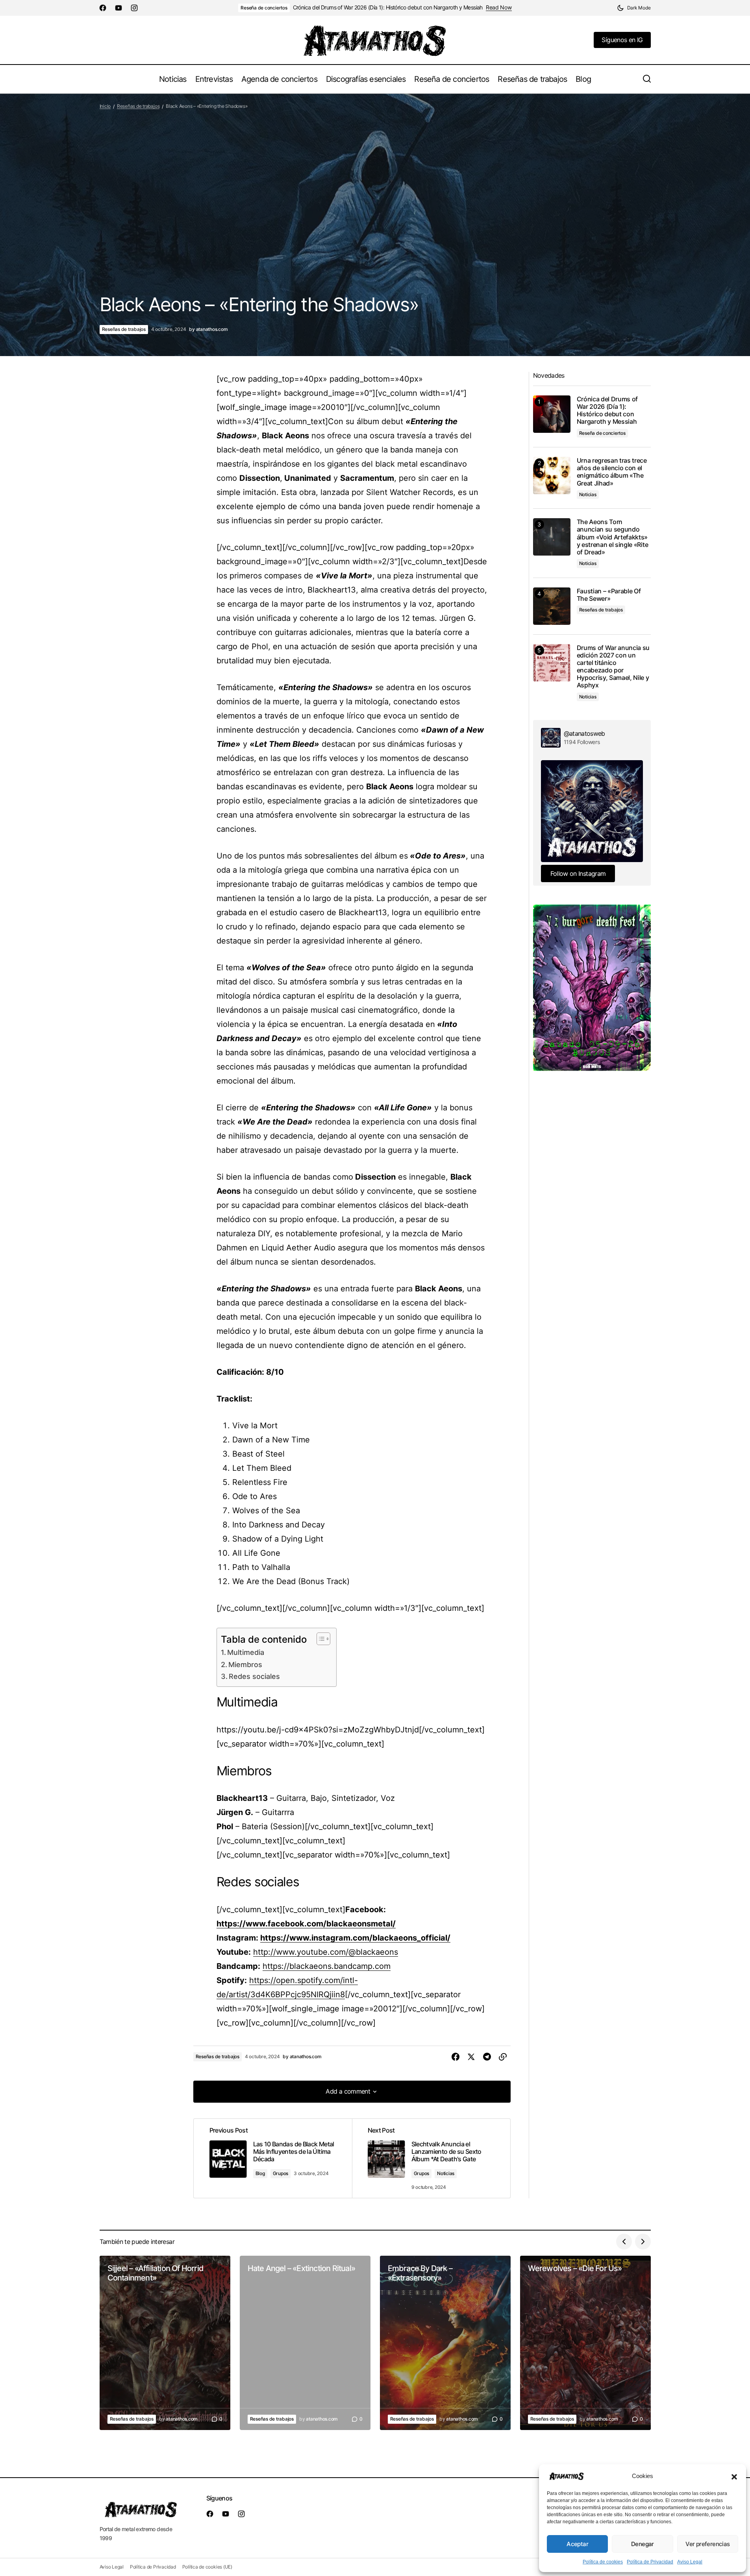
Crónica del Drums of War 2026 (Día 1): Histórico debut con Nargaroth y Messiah (388, 7)
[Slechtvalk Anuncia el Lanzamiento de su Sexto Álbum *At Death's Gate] (431, 2159)
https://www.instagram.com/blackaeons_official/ (355, 1938)
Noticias (446, 2173)
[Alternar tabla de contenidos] (319, 1639)
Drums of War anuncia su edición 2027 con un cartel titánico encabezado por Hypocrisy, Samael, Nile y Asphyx (613, 667)
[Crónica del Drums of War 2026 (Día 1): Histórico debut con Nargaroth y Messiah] (552, 414)
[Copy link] (503, 2057)
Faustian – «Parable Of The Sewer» (609, 595)
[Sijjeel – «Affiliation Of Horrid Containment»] (165, 2343)
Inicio (105, 106)
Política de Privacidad (650, 2562)
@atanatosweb (584, 733)
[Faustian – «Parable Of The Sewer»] (552, 606)
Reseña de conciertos (264, 8)
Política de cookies (603, 2562)
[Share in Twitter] (471, 2057)
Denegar (643, 2544)
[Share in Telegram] (487, 2057)
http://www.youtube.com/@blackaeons (326, 1952)
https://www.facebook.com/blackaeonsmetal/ (306, 1924)
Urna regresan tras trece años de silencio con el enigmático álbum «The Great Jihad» (612, 472)
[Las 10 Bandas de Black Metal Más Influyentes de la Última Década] (273, 2159)
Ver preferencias (707, 2544)
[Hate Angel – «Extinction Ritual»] (305, 2343)
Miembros (245, 1665)
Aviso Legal (690, 2562)
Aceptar (577, 2544)
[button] (734, 2476)
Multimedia (246, 1652)
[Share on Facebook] (456, 2057)
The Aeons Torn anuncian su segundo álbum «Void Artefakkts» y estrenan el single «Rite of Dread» (613, 537)
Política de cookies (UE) (207, 2567)
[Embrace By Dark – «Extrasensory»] (445, 2343)
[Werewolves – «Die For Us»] (585, 2343)
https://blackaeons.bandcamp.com (327, 1966)
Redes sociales (254, 1676)
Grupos (281, 2173)
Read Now (499, 7)
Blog (260, 2173)
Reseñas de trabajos (138, 106)
